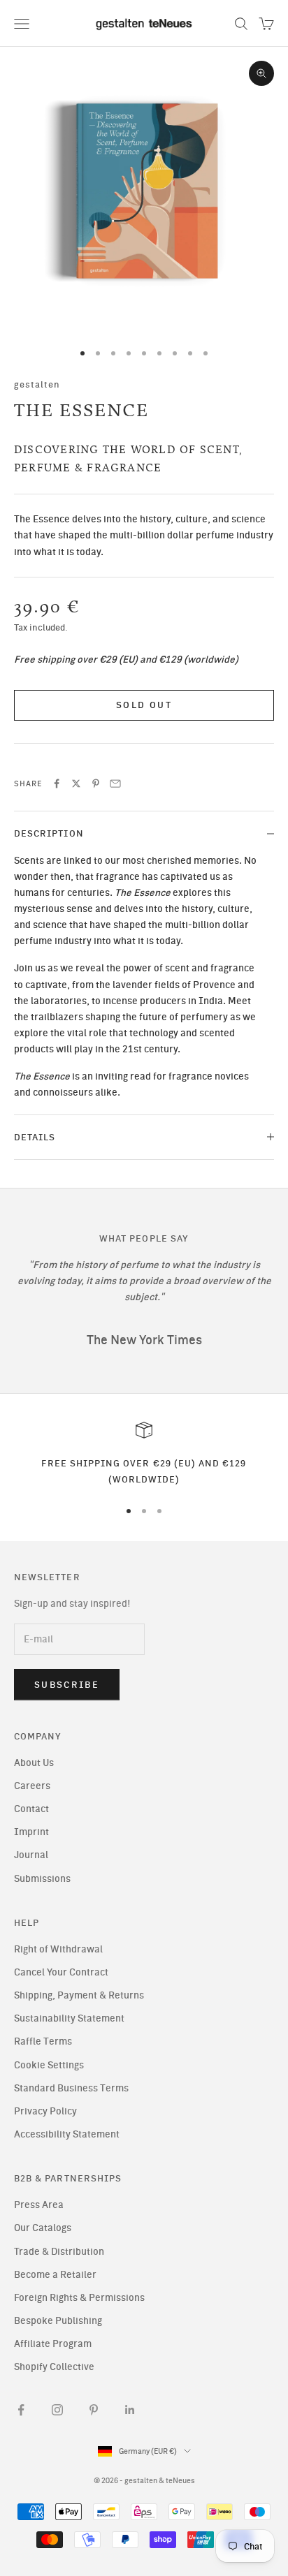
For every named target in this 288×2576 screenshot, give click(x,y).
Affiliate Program (53, 2344)
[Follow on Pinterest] (94, 2410)
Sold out (144, 705)
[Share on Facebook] (57, 783)
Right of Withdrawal (58, 1949)
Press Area (39, 2205)
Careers (32, 1786)
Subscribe (67, 1685)
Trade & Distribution (59, 2252)
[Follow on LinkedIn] (130, 2410)
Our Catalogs (43, 2228)
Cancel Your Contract (61, 1972)
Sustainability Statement (69, 2018)
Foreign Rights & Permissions (79, 2298)
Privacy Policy (45, 2111)
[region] (144, 1454)
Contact (31, 1809)
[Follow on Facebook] (21, 2410)
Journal (31, 1855)
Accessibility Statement (67, 2134)
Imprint (31, 1832)
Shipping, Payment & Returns (79, 1995)
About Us (34, 1763)
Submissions (42, 1879)
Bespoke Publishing (58, 2321)
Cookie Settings (49, 2065)
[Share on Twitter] (76, 783)
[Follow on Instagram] (57, 2410)
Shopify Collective (54, 2367)
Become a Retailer (55, 2275)
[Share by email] (115, 783)
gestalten (37, 384)
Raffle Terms (43, 2041)
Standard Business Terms (71, 2088)
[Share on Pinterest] (96, 783)
